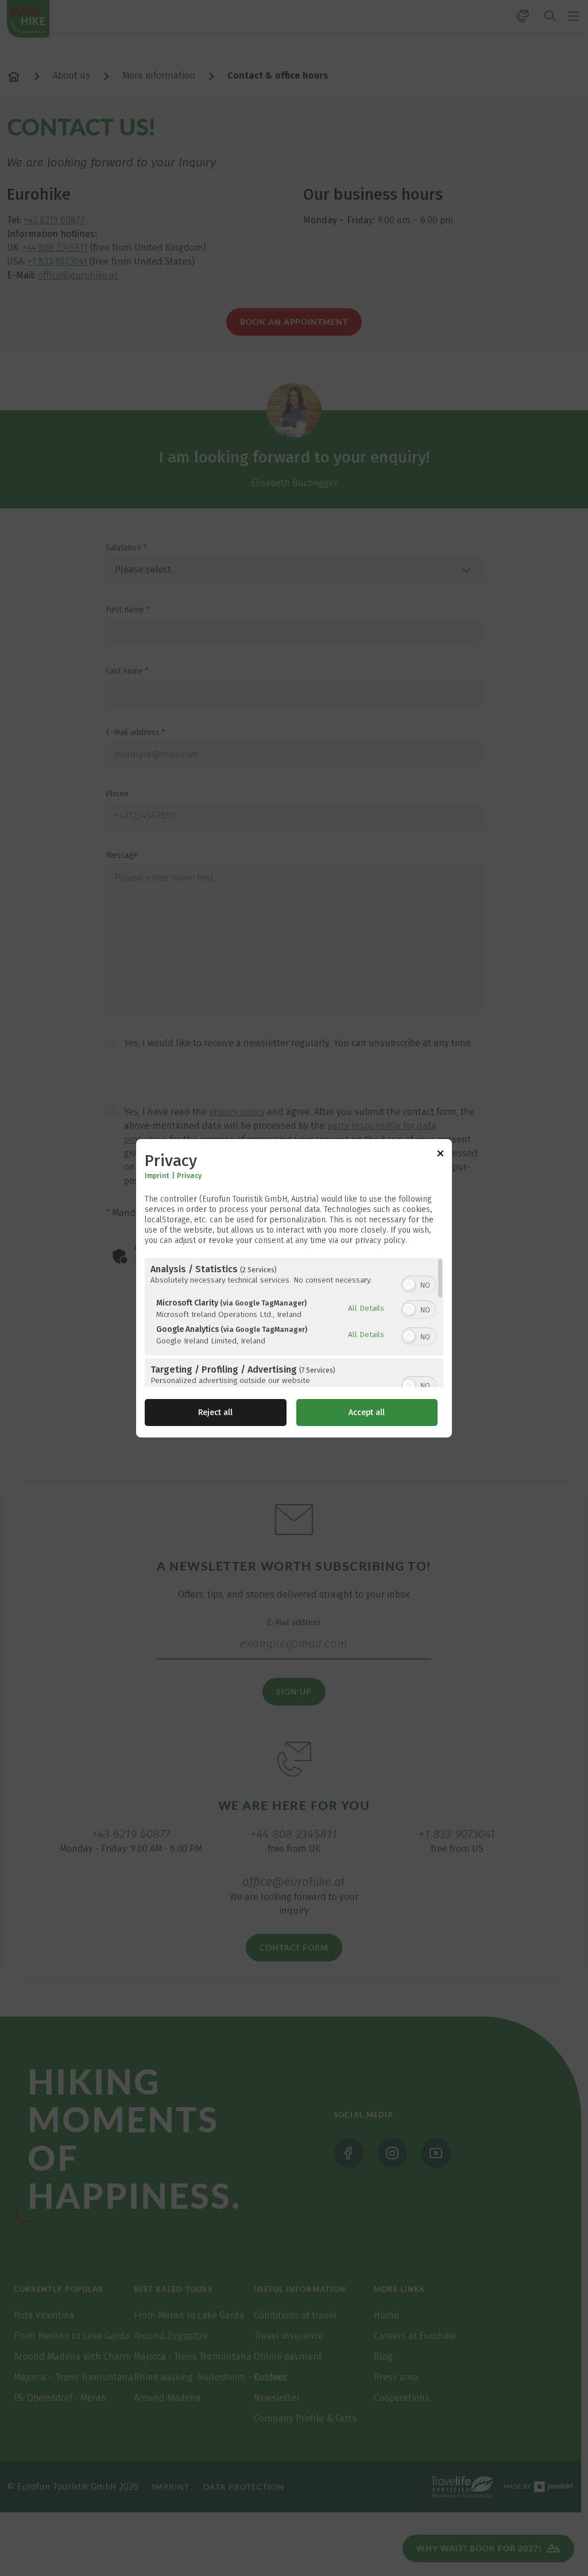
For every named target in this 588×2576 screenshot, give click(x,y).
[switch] (419, 1284)
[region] (294, 1322)
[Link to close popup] (440, 1155)
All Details (366, 1308)
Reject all (215, 1413)
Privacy (189, 1176)
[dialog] (294, 1288)
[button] (409, 1285)
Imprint (157, 1176)
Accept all (367, 1413)
